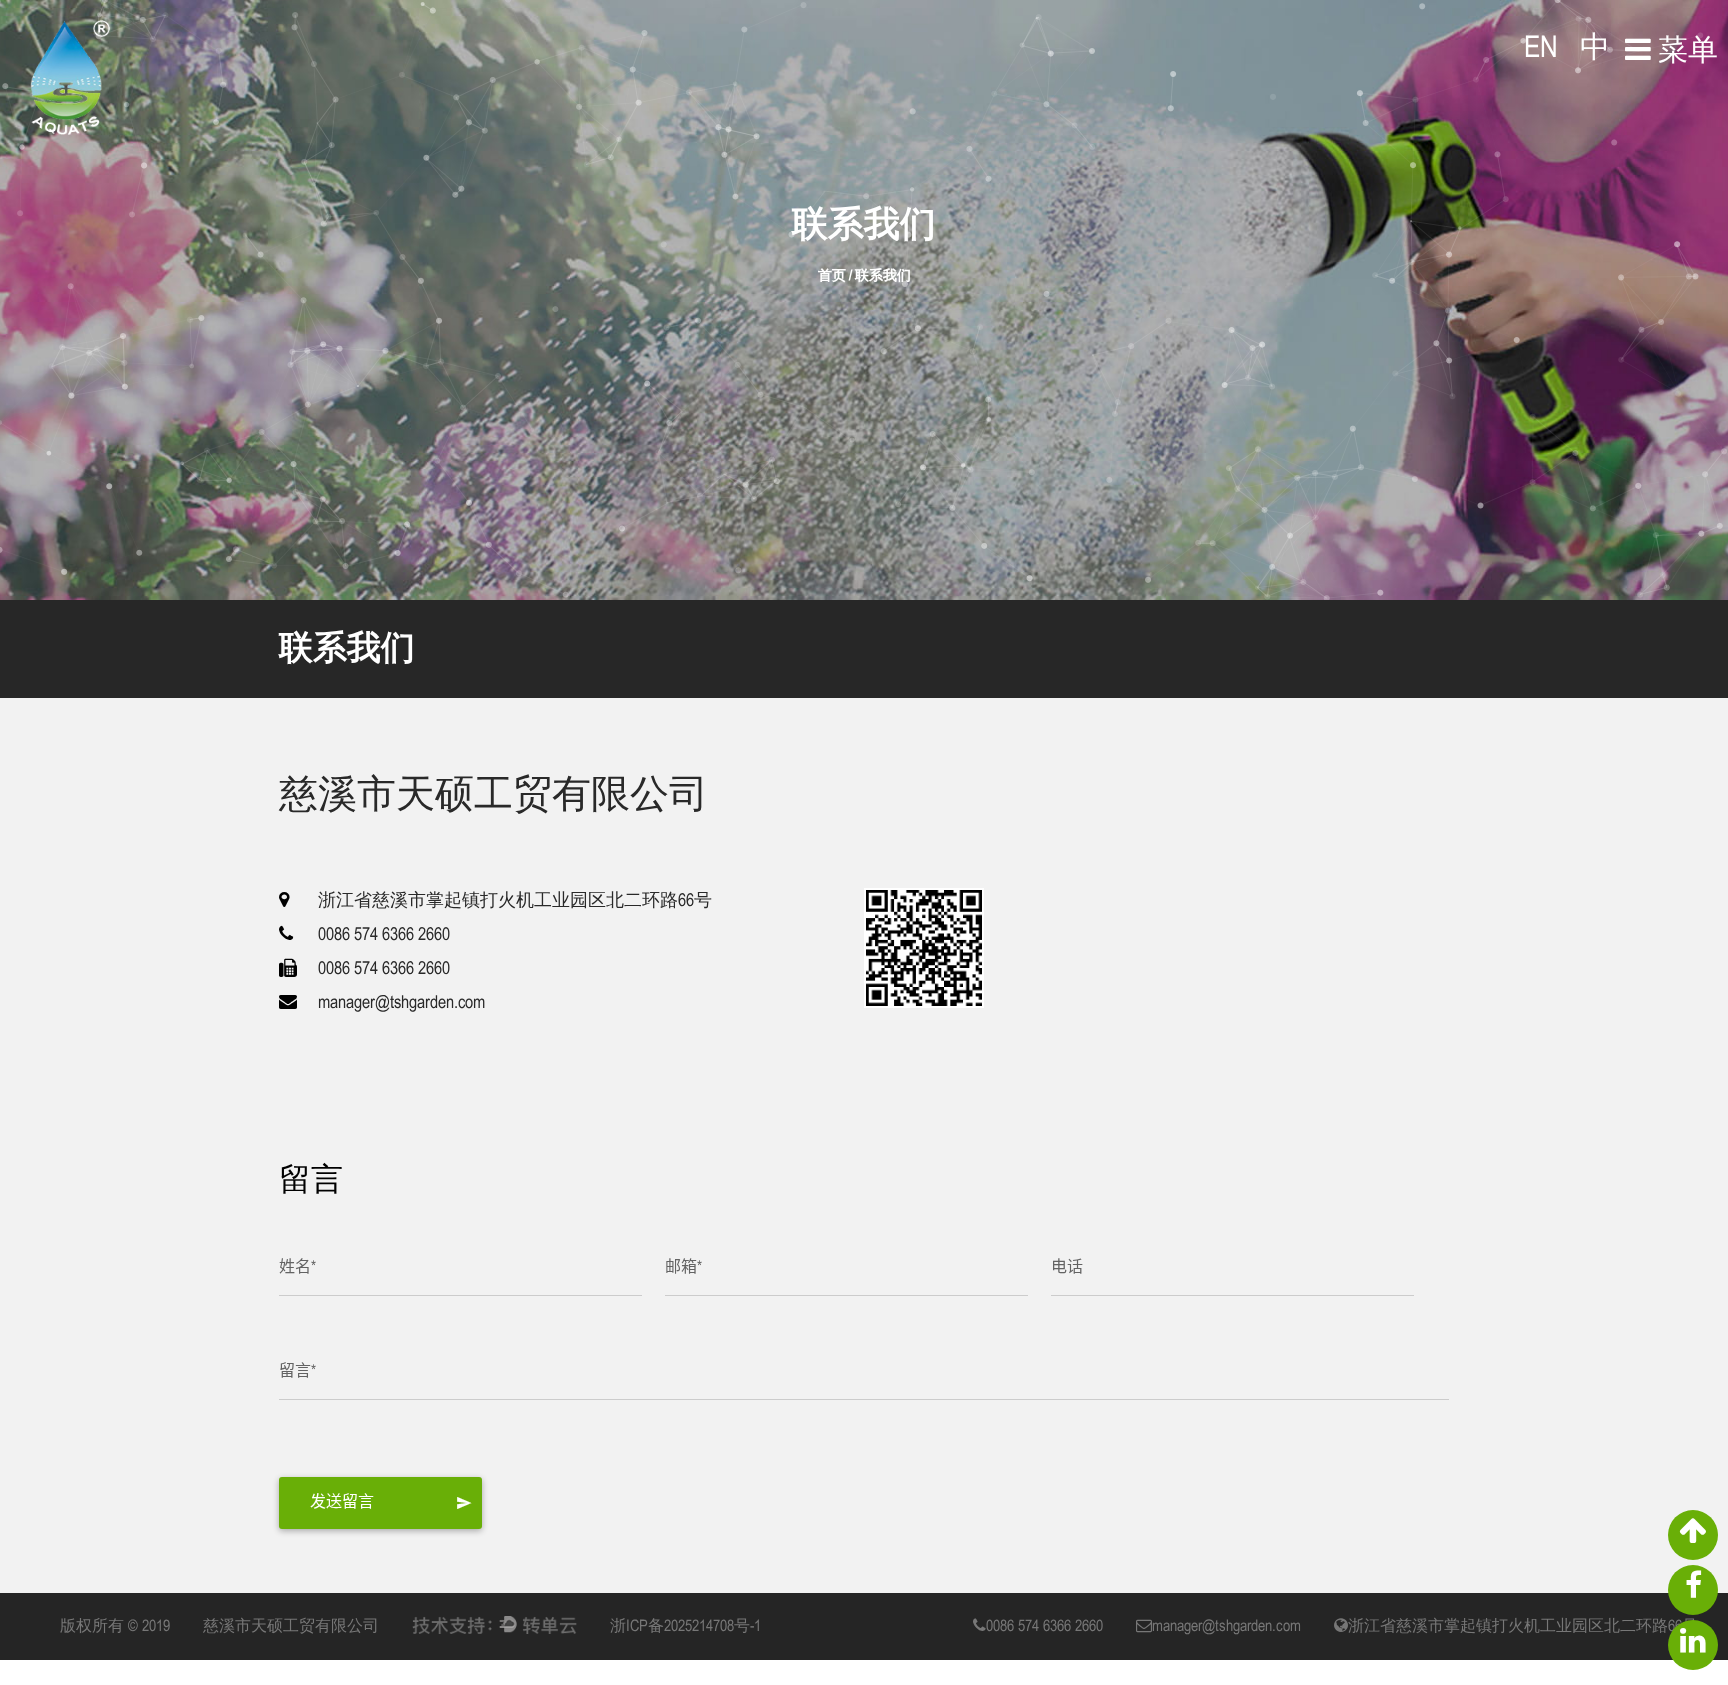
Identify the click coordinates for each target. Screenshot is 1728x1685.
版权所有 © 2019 (115, 1626)
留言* (297, 1371)
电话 (1067, 1267)
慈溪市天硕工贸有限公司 (291, 1626)
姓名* (297, 1267)
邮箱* (683, 1267)
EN (1541, 49)
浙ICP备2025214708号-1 (685, 1626)
